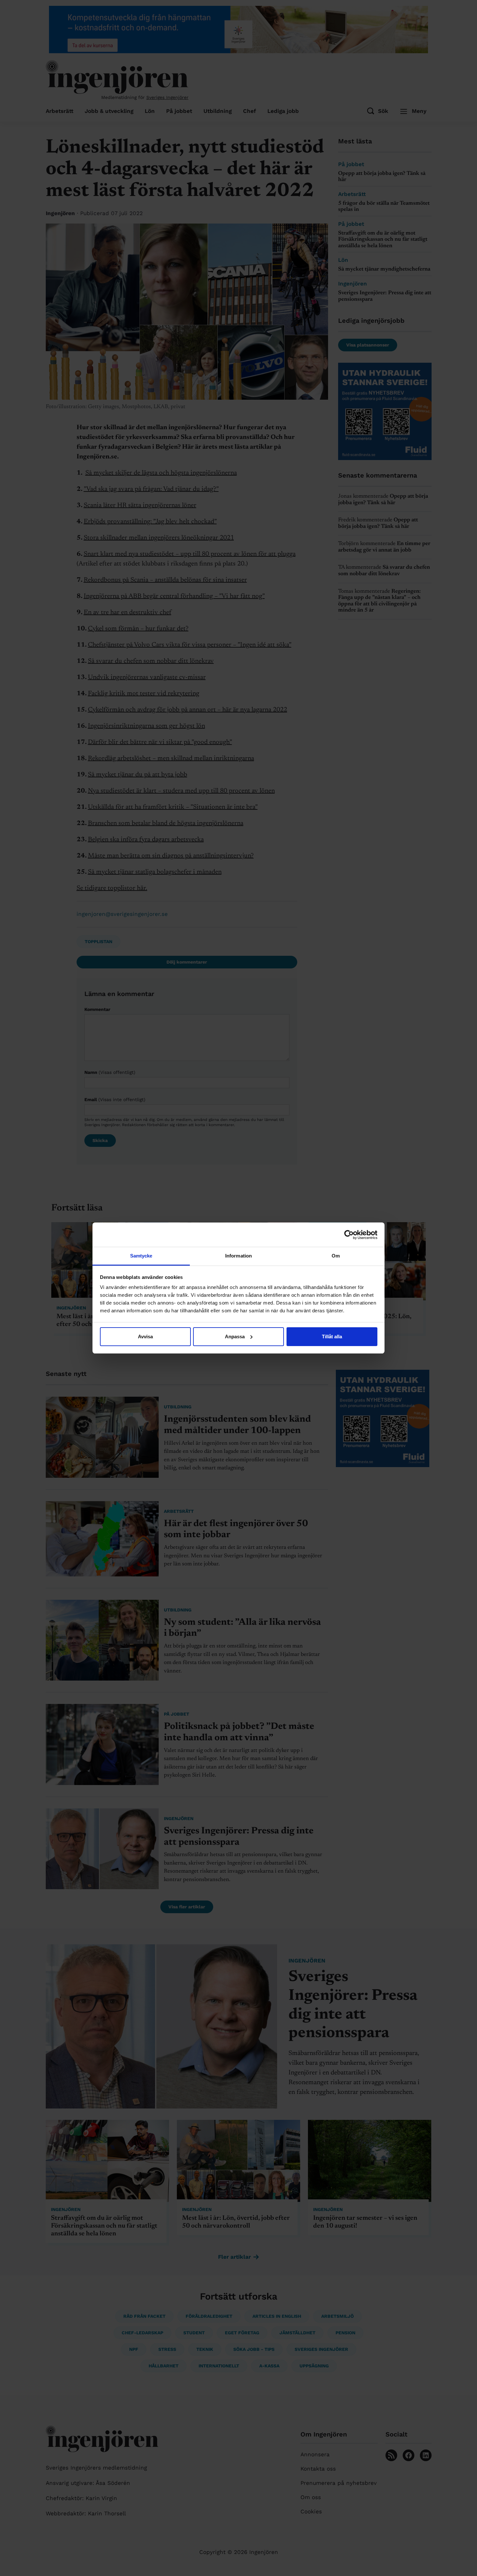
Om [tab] (336, 1256)
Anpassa (235, 1337)
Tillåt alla (332, 1337)
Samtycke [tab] (141, 1256)
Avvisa (145, 1337)
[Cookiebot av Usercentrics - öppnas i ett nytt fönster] (349, 1235)
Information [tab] (238, 1256)
